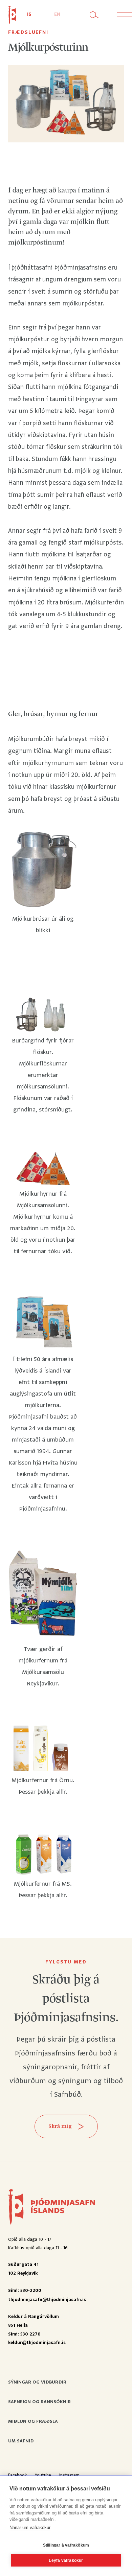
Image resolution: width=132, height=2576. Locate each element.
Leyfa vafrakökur (66, 2560)
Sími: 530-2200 (25, 2291)
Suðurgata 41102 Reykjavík (23, 2269)
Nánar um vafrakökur (30, 2527)
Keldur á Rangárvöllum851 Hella (34, 2321)
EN (57, 15)
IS (29, 15)
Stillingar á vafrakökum (66, 2545)
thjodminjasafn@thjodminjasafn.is (47, 2300)
